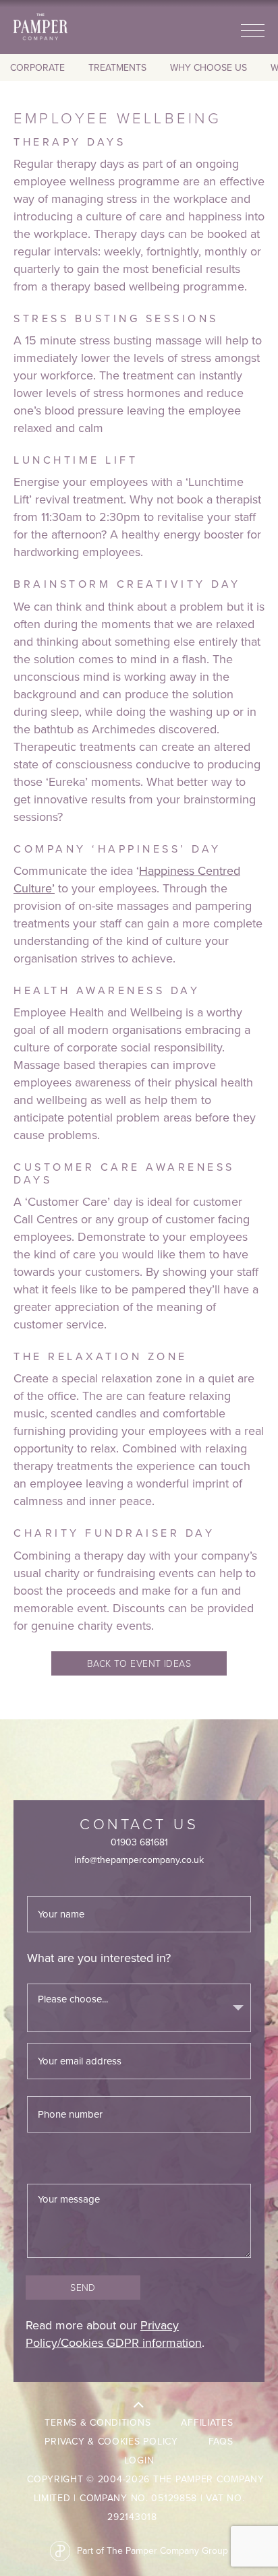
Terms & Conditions (98, 2423)
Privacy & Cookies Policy (111, 2442)
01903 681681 (139, 1842)
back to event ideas (139, 1663)
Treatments (117, 68)
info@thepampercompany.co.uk (139, 1860)
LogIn (139, 2460)
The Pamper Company (40, 27)
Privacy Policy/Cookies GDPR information (114, 2334)
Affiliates (207, 2423)
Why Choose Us (208, 68)
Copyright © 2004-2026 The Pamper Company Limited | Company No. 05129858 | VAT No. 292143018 (146, 2498)
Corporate (37, 68)
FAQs (221, 2442)
